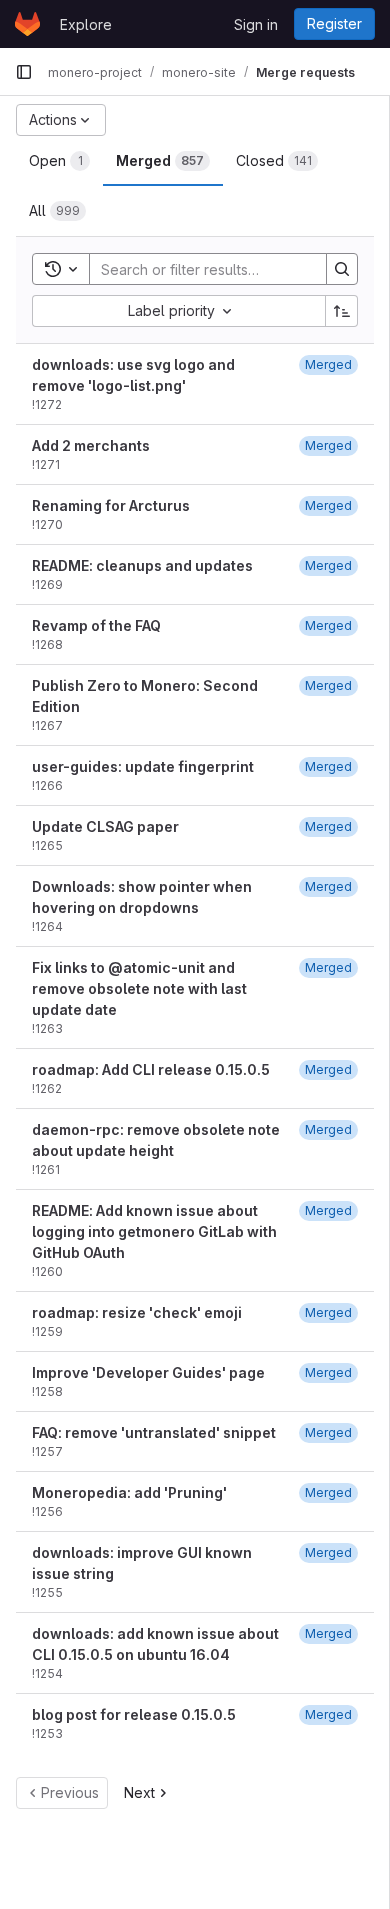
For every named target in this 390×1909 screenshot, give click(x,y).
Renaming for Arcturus (111, 505)
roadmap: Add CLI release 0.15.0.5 (151, 1069)
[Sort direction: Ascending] (342, 311)
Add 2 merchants (91, 445)
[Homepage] (27, 24)
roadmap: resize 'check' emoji (137, 1312)
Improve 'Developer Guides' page (148, 1372)
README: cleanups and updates (142, 565)
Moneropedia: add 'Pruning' (129, 1492)
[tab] (59, 161)
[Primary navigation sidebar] (24, 72)
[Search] (342, 269)
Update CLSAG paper (105, 826)
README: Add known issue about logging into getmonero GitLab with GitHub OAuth (154, 1231)
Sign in (256, 24)
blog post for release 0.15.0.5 (134, 1714)
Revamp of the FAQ (96, 625)
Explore (86, 24)
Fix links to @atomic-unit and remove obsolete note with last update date (139, 988)
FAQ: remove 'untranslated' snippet (154, 1432)
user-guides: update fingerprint (143, 766)
